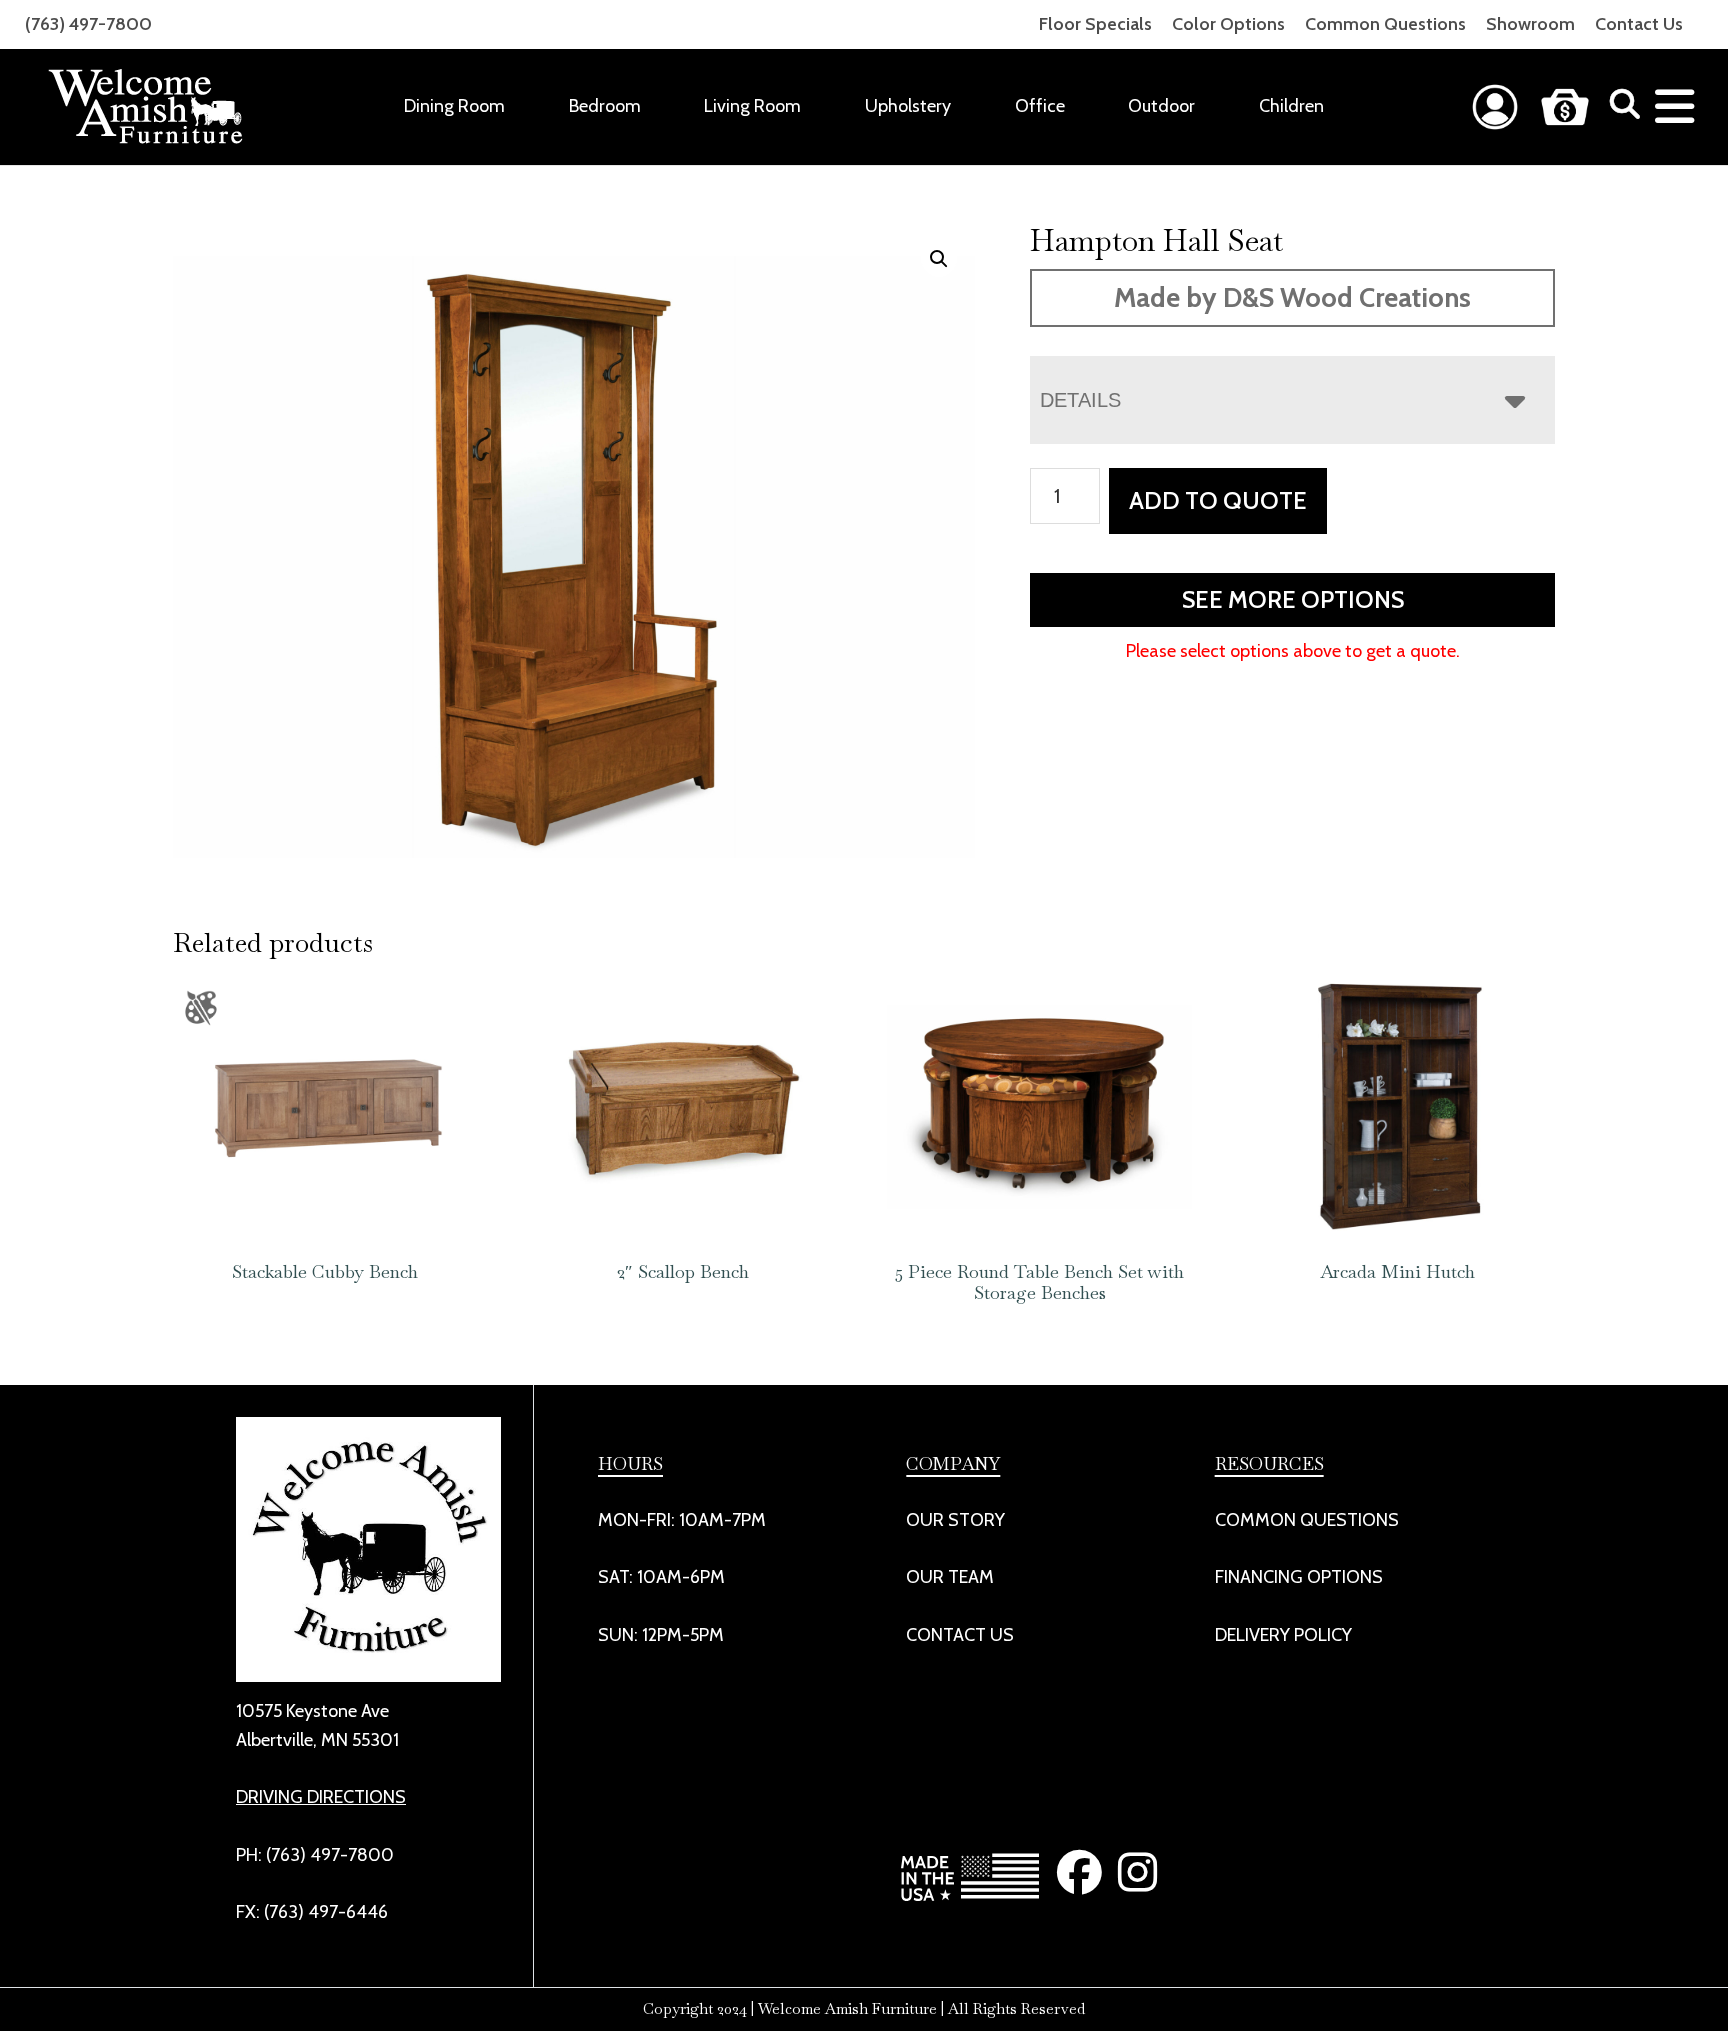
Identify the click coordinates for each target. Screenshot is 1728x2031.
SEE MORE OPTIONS (1293, 599)
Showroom (1530, 24)
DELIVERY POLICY (1283, 1635)
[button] (939, 259)
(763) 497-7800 (88, 24)
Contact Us (1639, 24)
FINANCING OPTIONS (1299, 1577)
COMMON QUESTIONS (1307, 1520)
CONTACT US (960, 1635)
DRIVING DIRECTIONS (321, 1797)
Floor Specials (1095, 24)
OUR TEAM (950, 1577)
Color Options (1228, 24)
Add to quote (1218, 500)
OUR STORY (955, 1520)
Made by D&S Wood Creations (1292, 297)
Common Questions (1385, 24)
